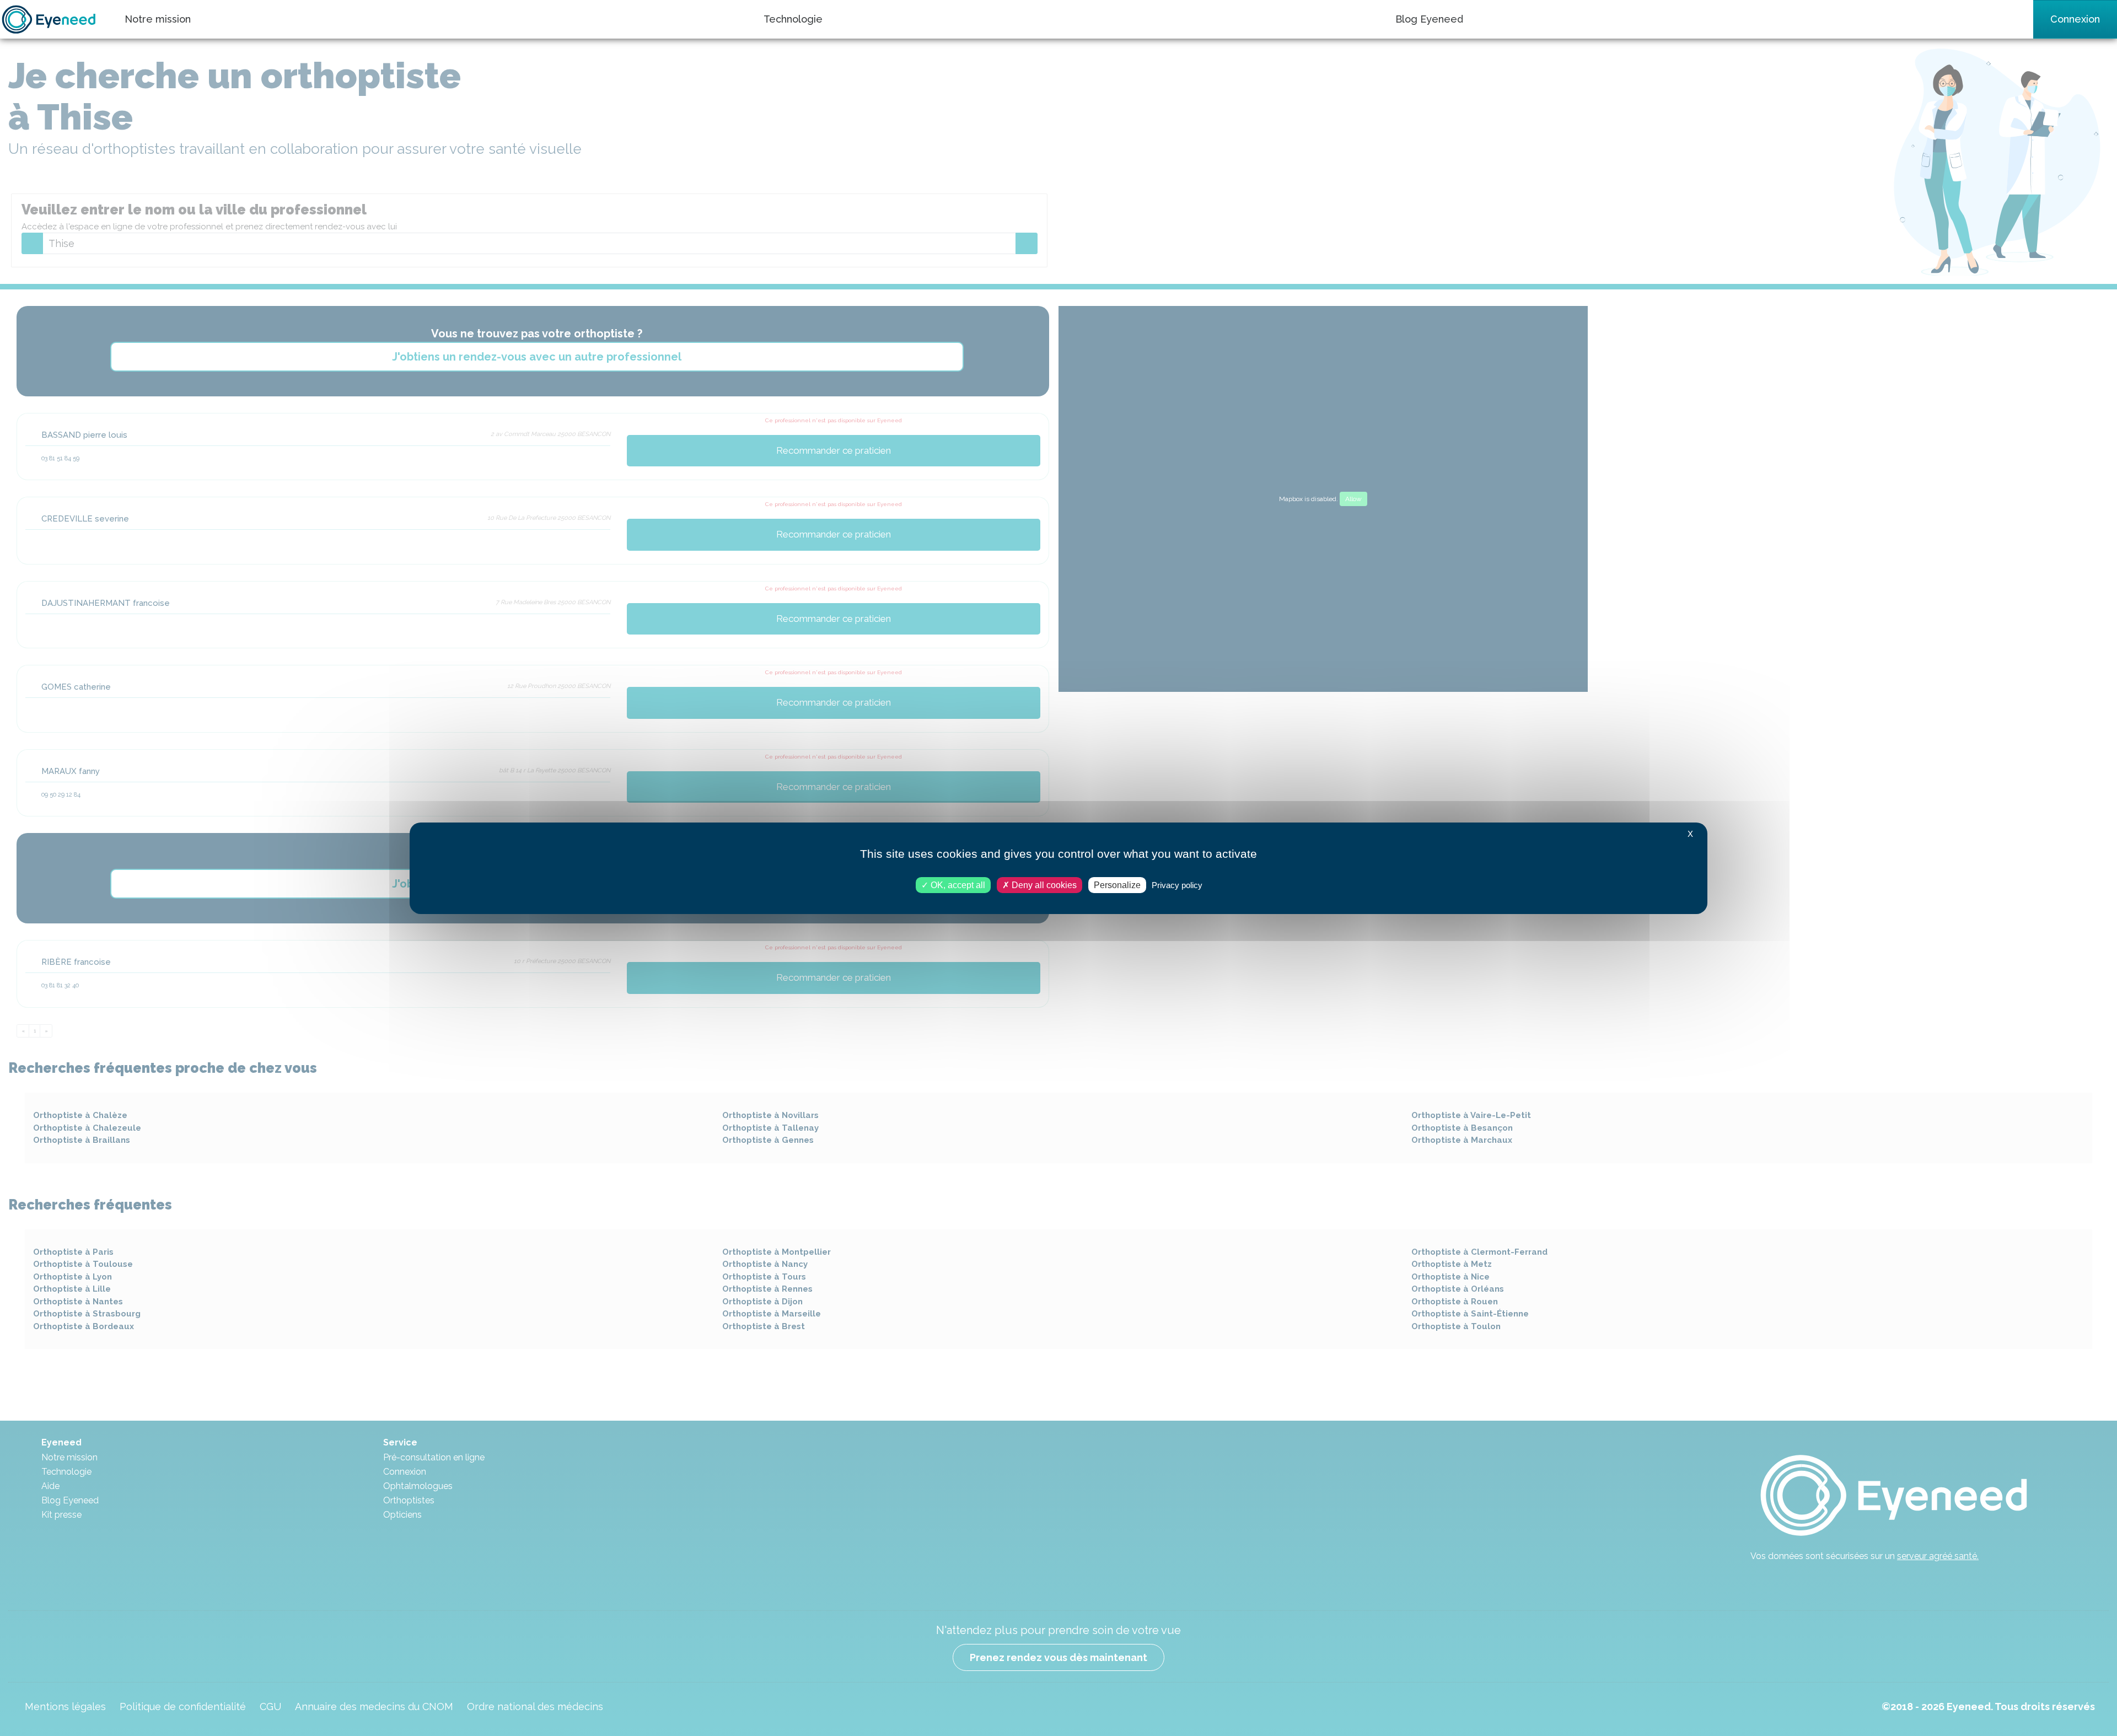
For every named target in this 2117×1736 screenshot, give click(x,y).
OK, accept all (957, 885)
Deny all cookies (1043, 885)
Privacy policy (1177, 885)
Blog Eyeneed (1429, 19)
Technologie (793, 19)
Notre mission (158, 19)
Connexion (2075, 19)
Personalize (1117, 885)
